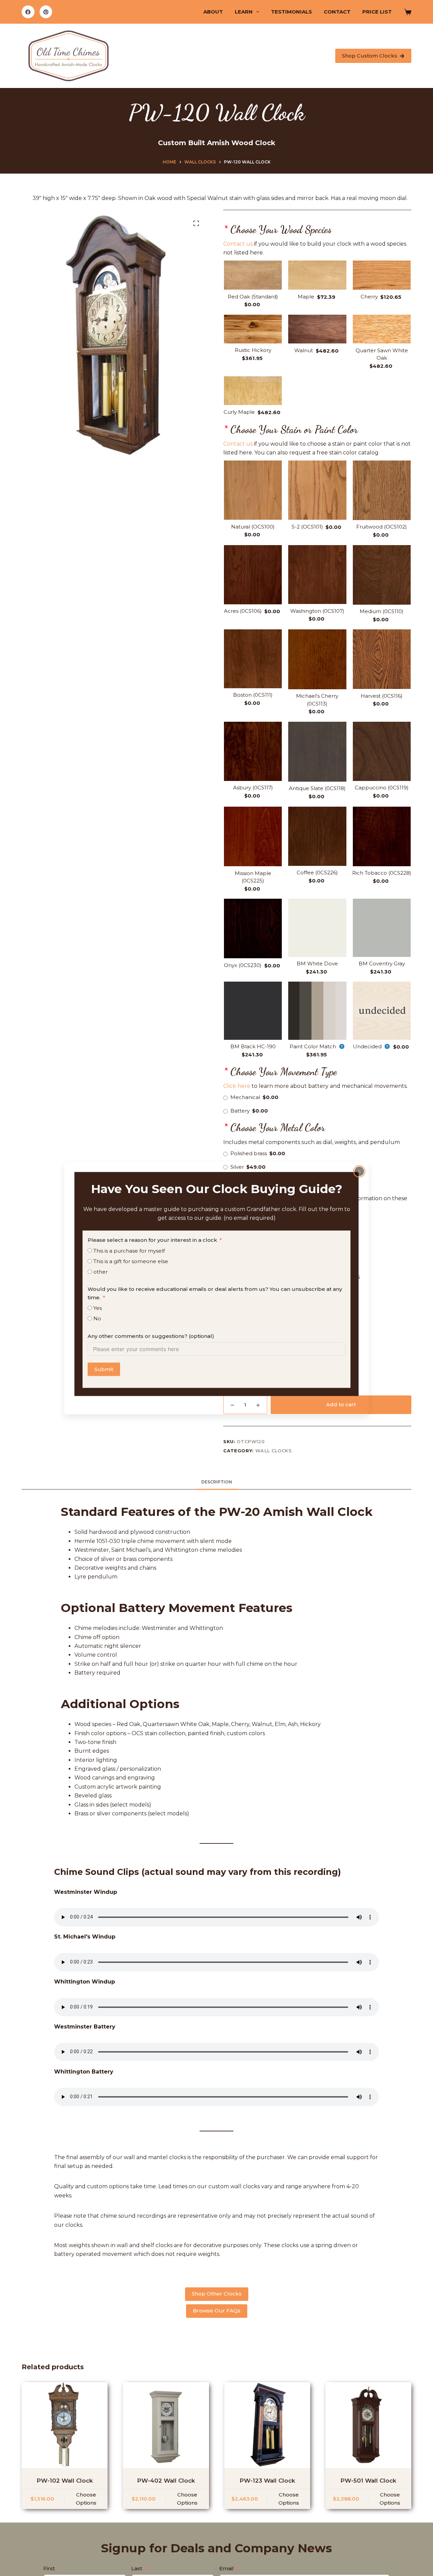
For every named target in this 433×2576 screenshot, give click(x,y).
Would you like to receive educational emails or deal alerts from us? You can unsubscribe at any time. (215, 1293)
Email (226, 2568)
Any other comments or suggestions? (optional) (151, 1336)
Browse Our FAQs (217, 2311)
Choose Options (86, 2499)
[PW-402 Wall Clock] (166, 2425)
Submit (104, 1369)
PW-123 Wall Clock (267, 2481)
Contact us (238, 244)
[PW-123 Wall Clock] (267, 2425)
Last (137, 2568)
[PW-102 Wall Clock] (65, 2425)
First (49, 2568)
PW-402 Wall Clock (166, 2481)
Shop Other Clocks (217, 2294)
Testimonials (291, 12)
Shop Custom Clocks (370, 56)
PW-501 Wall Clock (368, 2481)
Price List (377, 12)
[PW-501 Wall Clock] (368, 2425)
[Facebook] (28, 12)
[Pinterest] (46, 12)
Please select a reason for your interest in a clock (152, 1240)
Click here (237, 1086)
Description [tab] (217, 1482)
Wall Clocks (274, 1451)
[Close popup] (359, 1171)
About (213, 12)
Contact (337, 12)
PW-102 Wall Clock (65, 2481)
